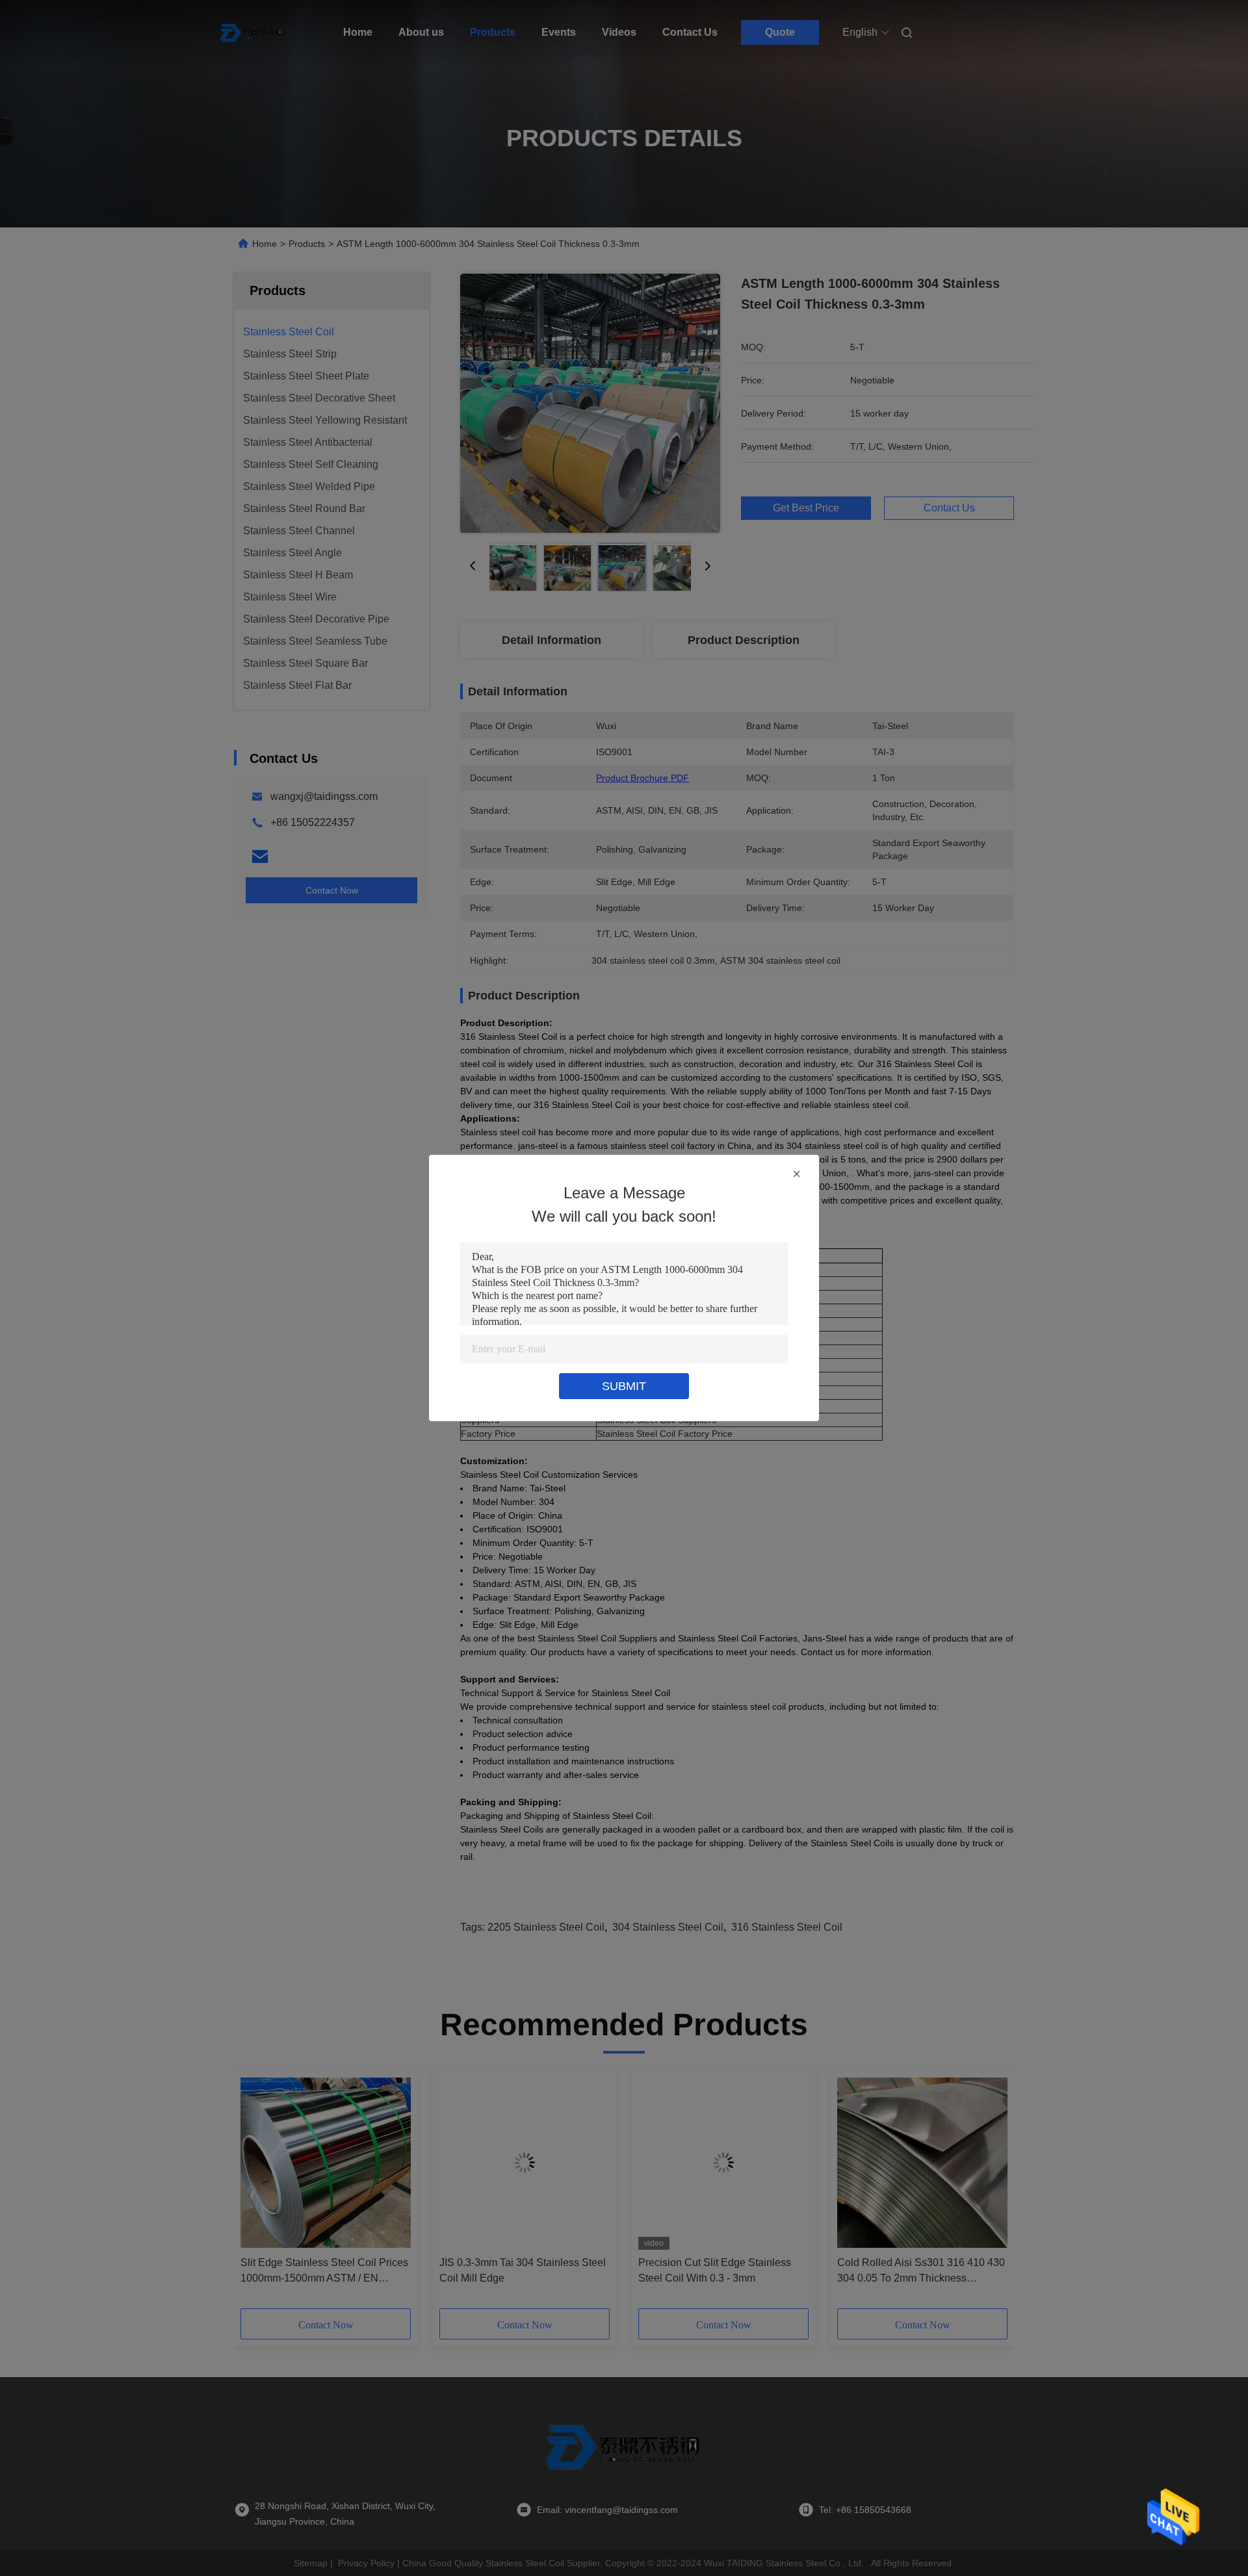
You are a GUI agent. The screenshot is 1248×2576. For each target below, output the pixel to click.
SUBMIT (624, 1386)
